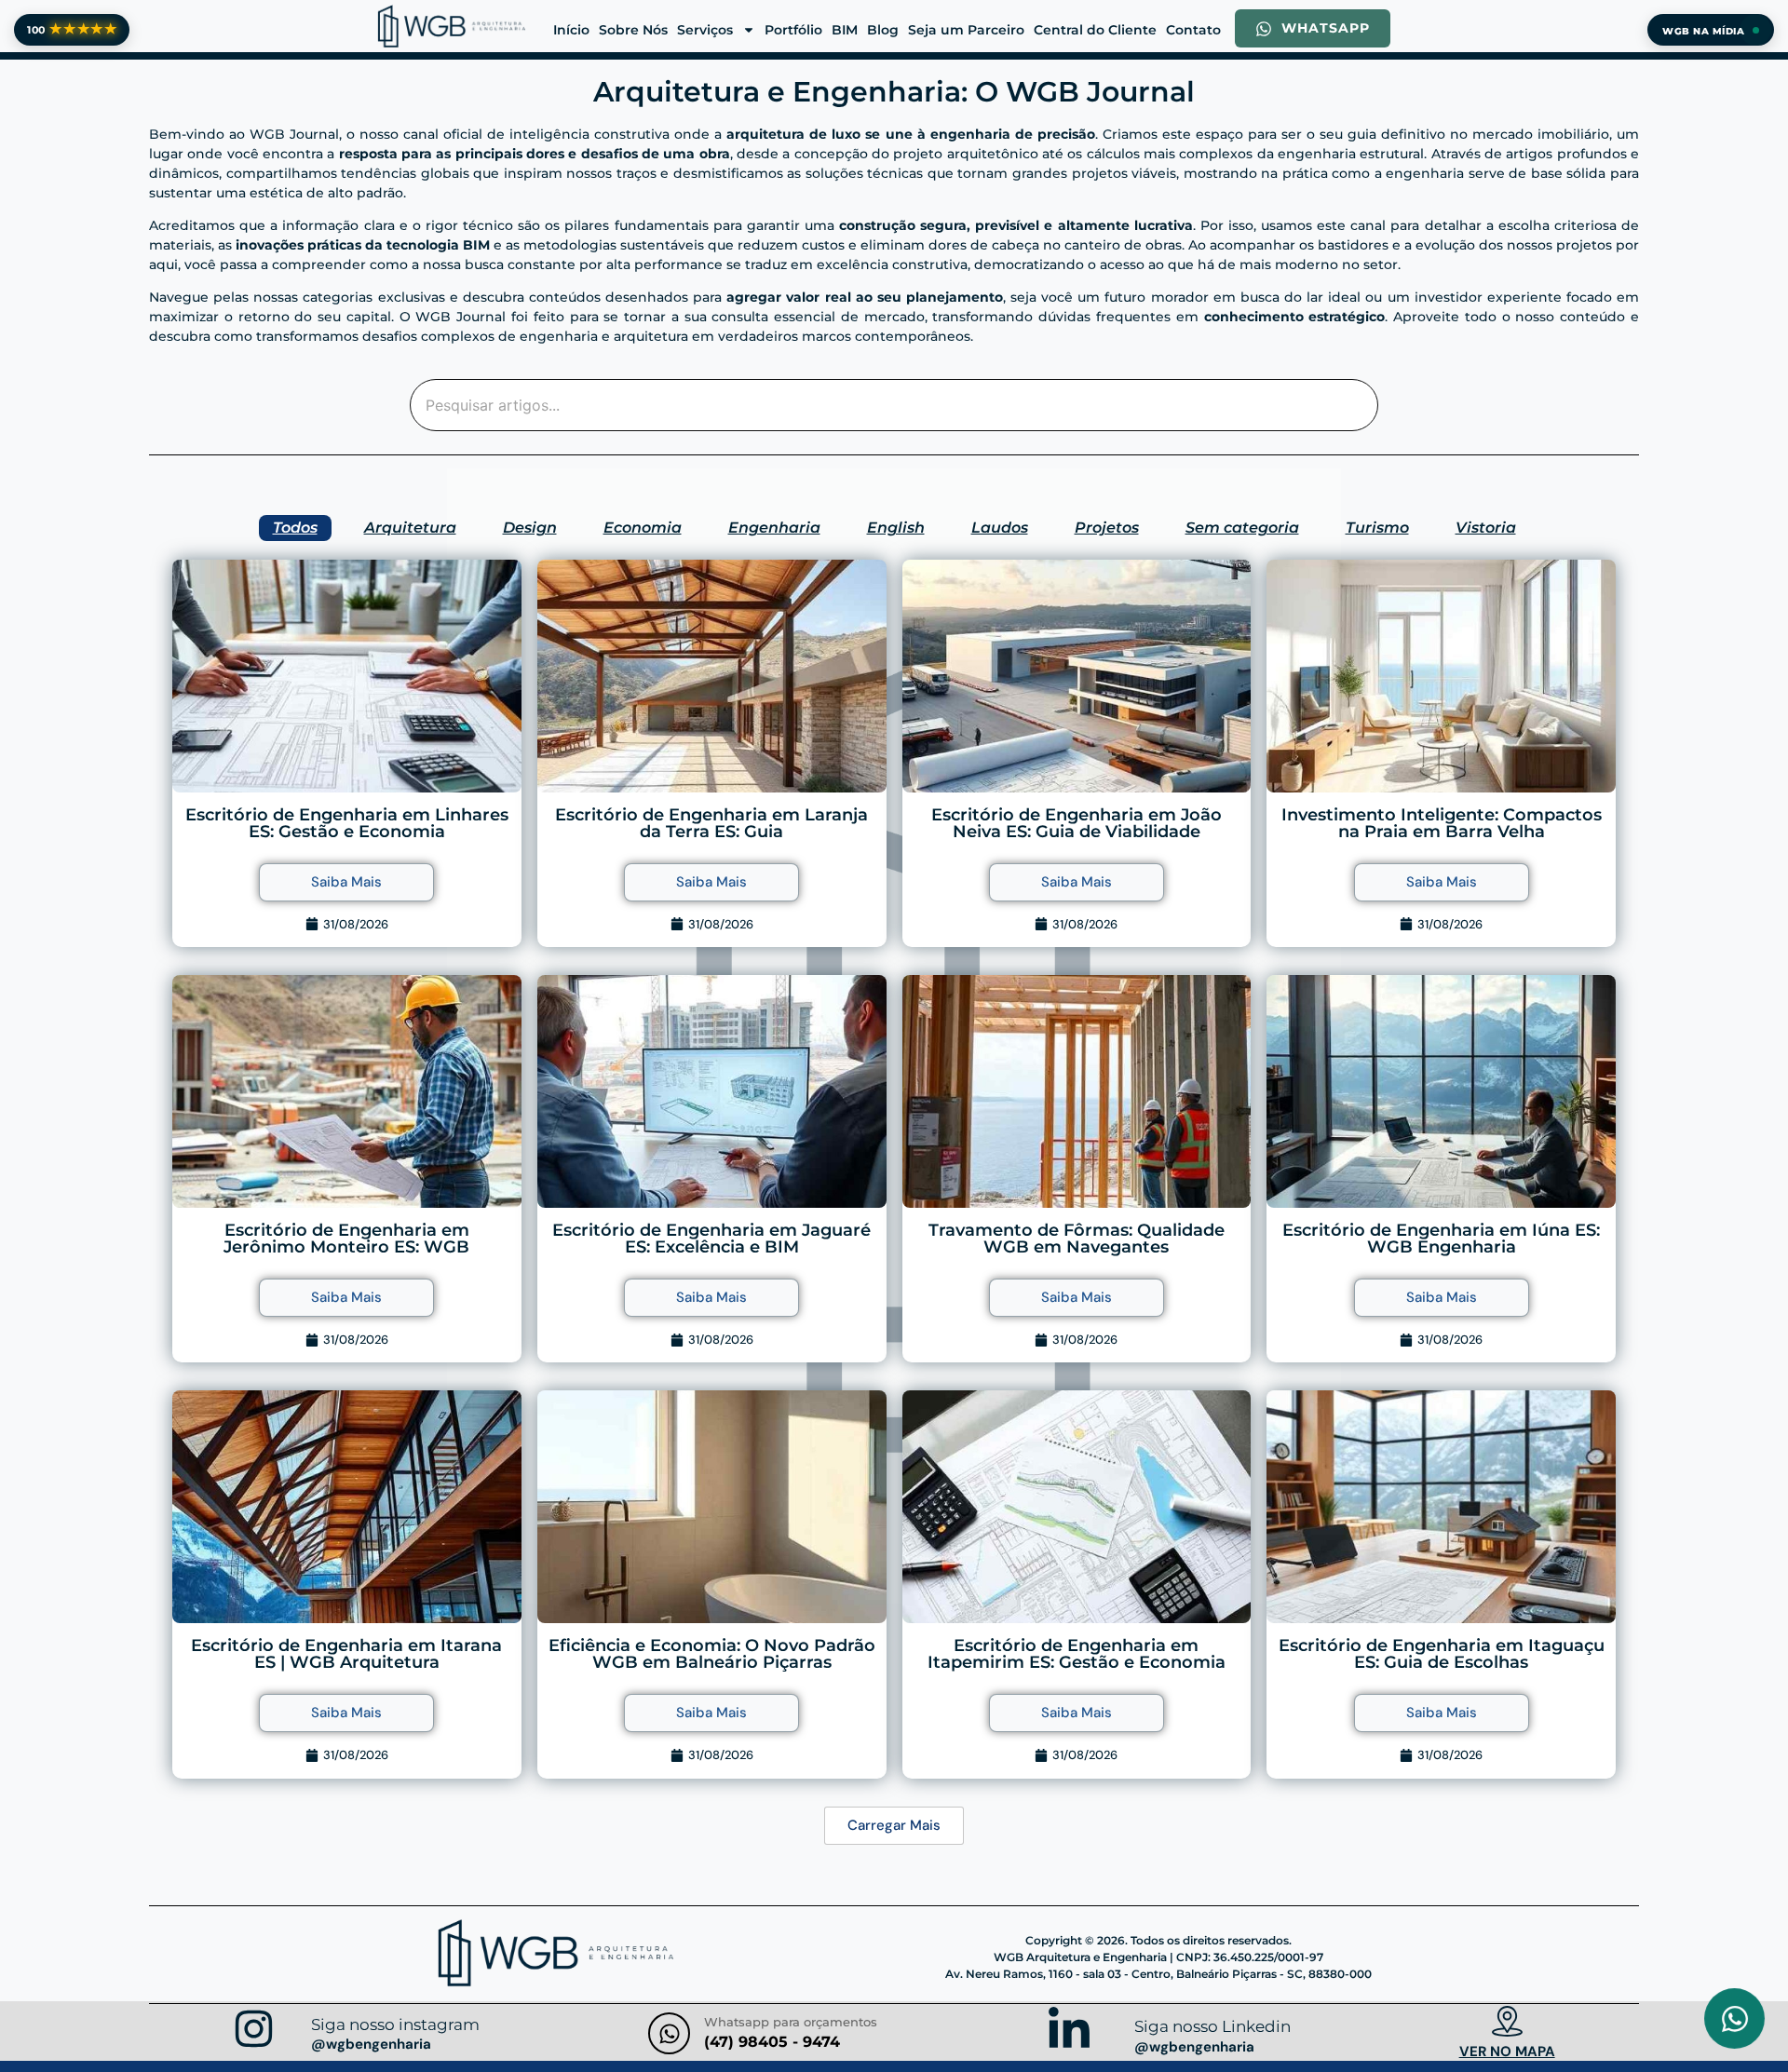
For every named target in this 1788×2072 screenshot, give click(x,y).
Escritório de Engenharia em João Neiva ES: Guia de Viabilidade (1077, 823)
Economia (643, 528)
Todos (295, 528)
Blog (883, 30)
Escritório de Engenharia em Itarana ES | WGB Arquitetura (346, 1654)
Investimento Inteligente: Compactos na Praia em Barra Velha (1442, 823)
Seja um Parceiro (966, 30)
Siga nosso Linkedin (1212, 2026)
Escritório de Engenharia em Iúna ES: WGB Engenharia (1441, 1239)
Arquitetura (410, 528)
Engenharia (774, 528)
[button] (894, 1826)
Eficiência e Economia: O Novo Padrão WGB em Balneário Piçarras (712, 1654)
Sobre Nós (633, 30)
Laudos (1000, 528)
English (896, 528)
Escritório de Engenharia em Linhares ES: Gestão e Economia (347, 823)
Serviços (705, 30)
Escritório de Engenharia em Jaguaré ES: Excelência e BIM (711, 1239)
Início (571, 30)
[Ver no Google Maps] (1507, 2024)
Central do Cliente (1095, 30)
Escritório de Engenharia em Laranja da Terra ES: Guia (711, 823)
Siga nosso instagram (395, 2025)
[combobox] (894, 405)
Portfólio (793, 30)
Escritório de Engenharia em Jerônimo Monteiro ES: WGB (346, 1239)
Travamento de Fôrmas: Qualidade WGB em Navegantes (1077, 1239)
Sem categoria (1242, 528)
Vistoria (1486, 528)
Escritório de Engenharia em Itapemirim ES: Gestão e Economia (1077, 1654)
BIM (845, 30)
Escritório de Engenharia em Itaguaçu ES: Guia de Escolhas (1442, 1654)
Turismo (1377, 528)
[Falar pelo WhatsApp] (1734, 2018)
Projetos (1107, 528)
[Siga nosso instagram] (254, 2031)
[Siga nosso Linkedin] (1069, 2033)
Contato (1193, 30)
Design (530, 528)
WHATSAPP (1326, 28)
